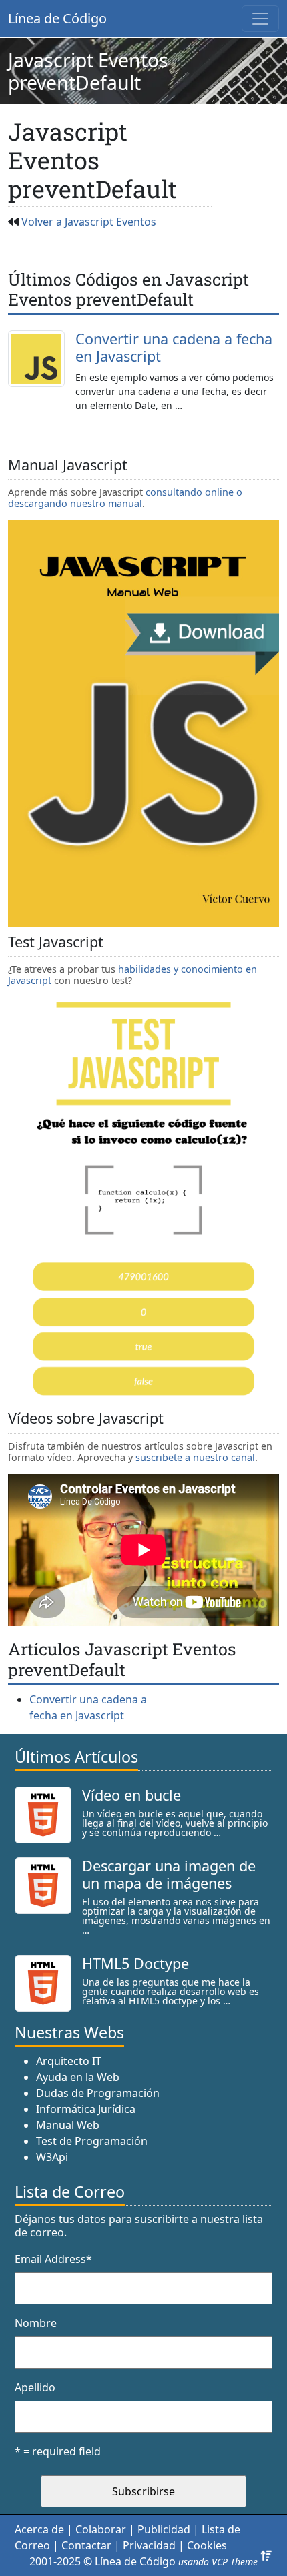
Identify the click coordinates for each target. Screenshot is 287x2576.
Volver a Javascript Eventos (89, 222)
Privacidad (149, 2545)
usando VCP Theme (218, 2562)
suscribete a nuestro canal (195, 1457)
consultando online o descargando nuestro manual (125, 498)
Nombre (36, 2323)
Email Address (53, 2259)
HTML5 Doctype (135, 1963)
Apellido (35, 2387)
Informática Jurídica (86, 2109)
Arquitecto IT (69, 2061)
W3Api (52, 2157)
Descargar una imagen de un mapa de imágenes (169, 1874)
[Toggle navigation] (260, 19)
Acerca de (39, 2529)
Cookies (207, 2545)
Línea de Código (57, 18)
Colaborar (101, 2529)
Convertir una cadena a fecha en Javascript (174, 347)
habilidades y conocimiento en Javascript (132, 975)
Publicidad (164, 2529)
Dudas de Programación (98, 2093)
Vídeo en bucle (131, 1795)
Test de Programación (92, 2141)
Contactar (86, 2545)
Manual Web (68, 2125)
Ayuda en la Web (78, 2077)
